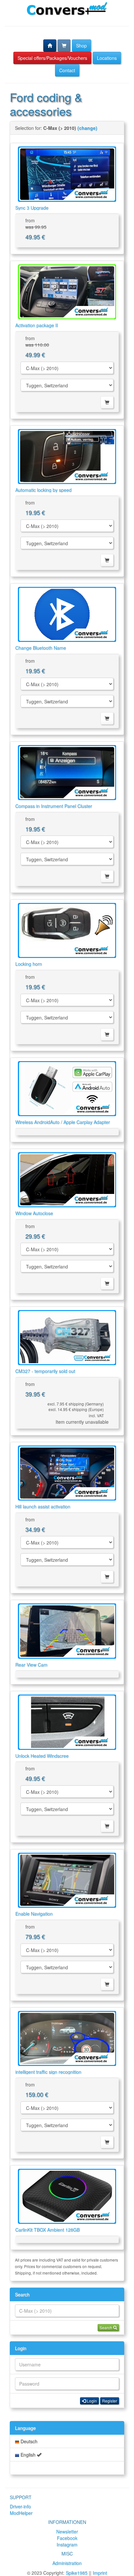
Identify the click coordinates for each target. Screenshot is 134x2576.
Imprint (100, 2573)
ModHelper (21, 2513)
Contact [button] (67, 70)
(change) (87, 128)
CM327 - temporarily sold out (45, 1371)
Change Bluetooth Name (41, 648)
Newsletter (67, 2531)
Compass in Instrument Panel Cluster (54, 806)
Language (25, 2428)
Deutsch (28, 2441)
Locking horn (29, 964)
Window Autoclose (34, 1213)
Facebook (67, 2538)
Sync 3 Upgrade (32, 208)
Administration (67, 2563)
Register (110, 2401)
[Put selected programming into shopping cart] (107, 402)
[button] (50, 46)
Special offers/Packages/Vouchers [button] (52, 58)
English (28, 2455)
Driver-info (20, 2506)
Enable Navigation (34, 1914)
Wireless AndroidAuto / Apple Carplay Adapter (63, 1122)
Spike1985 (77, 2573)
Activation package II (37, 325)
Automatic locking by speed (43, 490)
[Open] (67, 174)
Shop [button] (81, 46)
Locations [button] (107, 58)
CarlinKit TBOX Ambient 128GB (47, 2230)
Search (22, 2294)
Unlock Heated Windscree (42, 1756)
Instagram (67, 2544)
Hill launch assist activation (43, 1506)
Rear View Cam (31, 1665)
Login (21, 2348)
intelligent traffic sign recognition (48, 2072)
